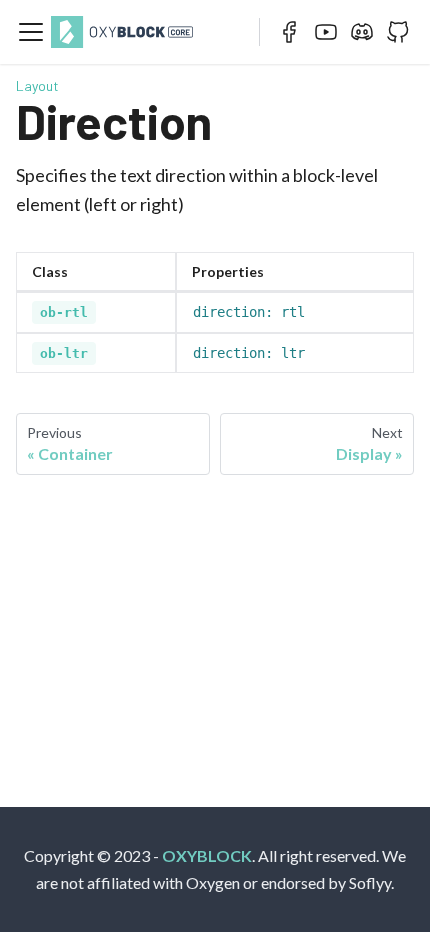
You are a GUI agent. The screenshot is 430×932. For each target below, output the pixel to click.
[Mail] (362, 32)
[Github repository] (398, 32)
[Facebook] (290, 32)
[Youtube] (326, 32)
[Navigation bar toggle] (31, 32)
